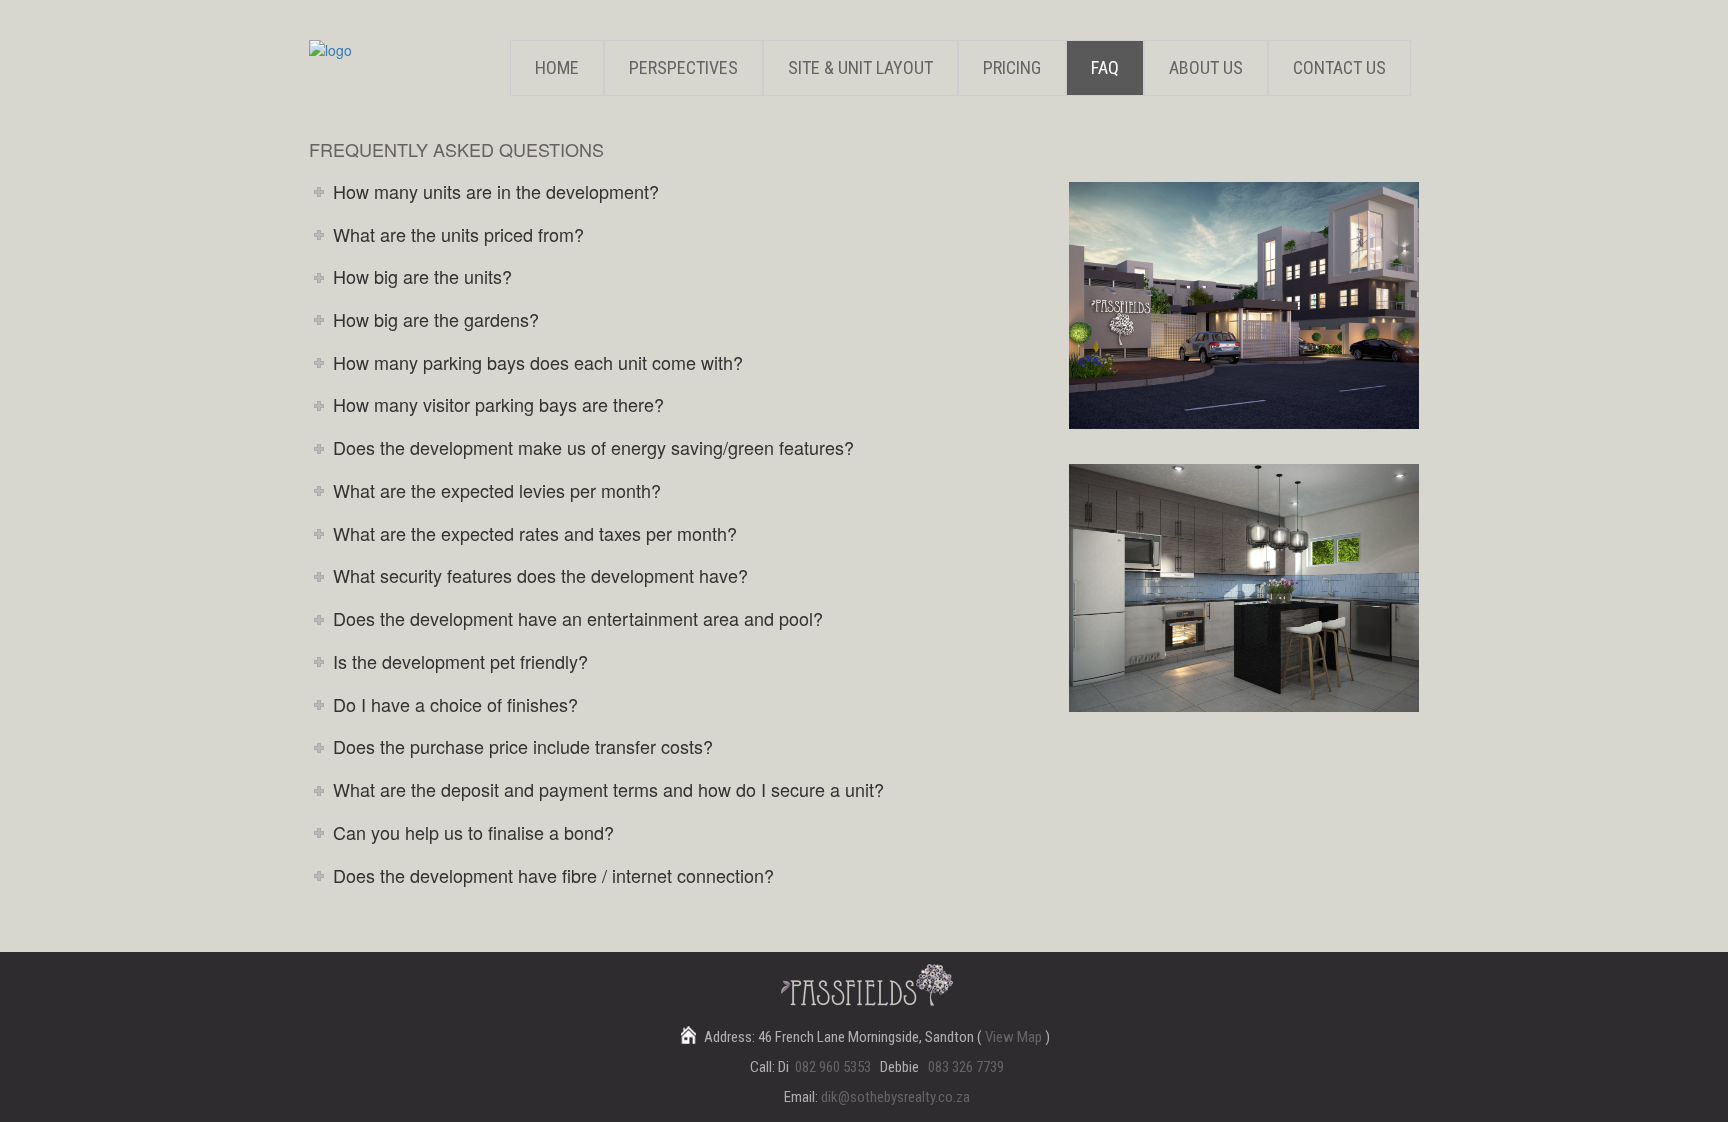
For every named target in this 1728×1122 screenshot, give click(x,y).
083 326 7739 (966, 1067)
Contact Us (1339, 67)
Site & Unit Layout (860, 67)
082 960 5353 (833, 1067)
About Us (1206, 67)
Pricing (1012, 67)
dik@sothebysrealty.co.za (895, 1097)
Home (557, 67)
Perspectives (683, 67)
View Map (1015, 1037)
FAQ (1105, 67)
